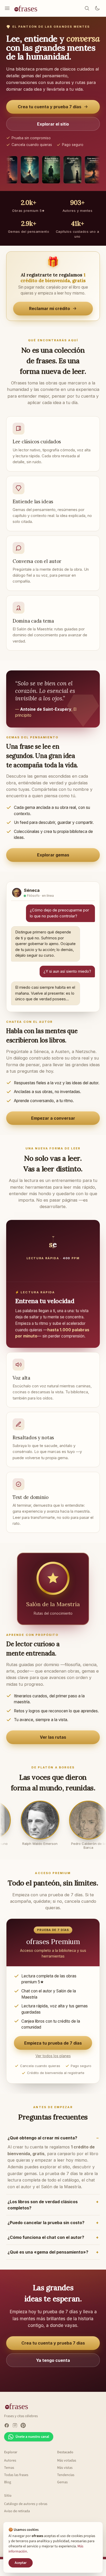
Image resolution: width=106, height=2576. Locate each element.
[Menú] (7, 8)
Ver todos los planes (53, 2056)
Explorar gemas (53, 855)
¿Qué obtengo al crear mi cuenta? (42, 2138)
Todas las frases (16, 2475)
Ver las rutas (53, 1737)
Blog (8, 2482)
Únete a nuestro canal (32, 2437)
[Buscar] (87, 8)
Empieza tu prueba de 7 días (53, 2043)
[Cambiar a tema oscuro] (97, 8)
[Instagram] (15, 2425)
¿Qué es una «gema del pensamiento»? (48, 2252)
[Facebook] (7, 2425)
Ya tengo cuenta (53, 2360)
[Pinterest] (23, 2425)
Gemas (62, 2482)
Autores (10, 2461)
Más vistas (65, 2468)
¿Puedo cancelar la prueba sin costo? (46, 2223)
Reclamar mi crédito (50, 308)
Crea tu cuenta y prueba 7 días (50, 107)
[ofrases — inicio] (28, 8)
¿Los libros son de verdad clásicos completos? (43, 2205)
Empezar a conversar (53, 1118)
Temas (9, 2468)
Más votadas (67, 2461)
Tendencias (66, 2475)
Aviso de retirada (17, 2511)
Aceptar (21, 2563)
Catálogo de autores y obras (26, 2504)
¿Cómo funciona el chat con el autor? (46, 2237)
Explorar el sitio (53, 124)
